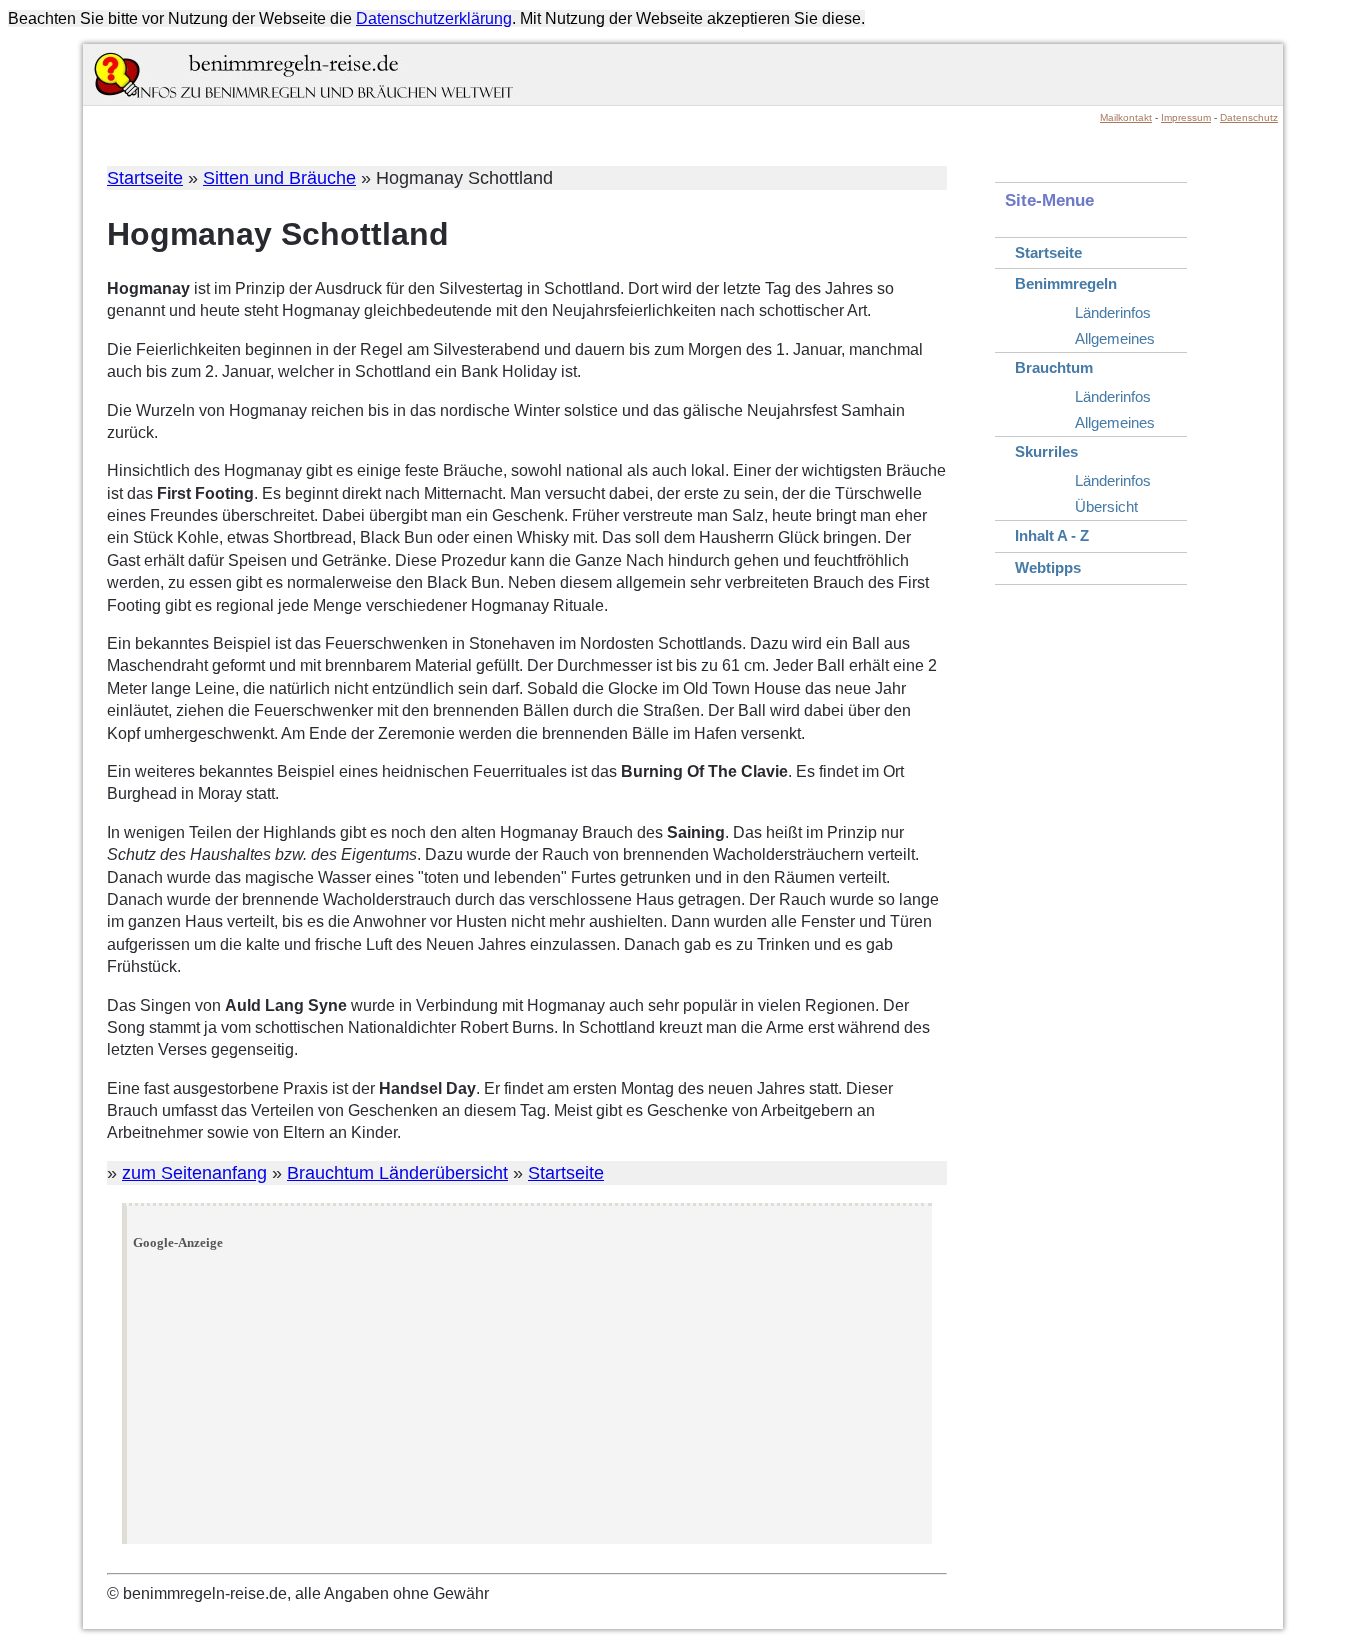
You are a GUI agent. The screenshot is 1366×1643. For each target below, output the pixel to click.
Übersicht (1106, 506)
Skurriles (1046, 451)
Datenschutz (1249, 117)
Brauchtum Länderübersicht (397, 1173)
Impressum (1186, 117)
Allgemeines (1115, 338)
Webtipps (1048, 567)
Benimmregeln (1066, 283)
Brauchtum (1054, 367)
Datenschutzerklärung (434, 18)
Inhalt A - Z (1052, 535)
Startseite (145, 178)
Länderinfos (1113, 312)
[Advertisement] (530, 1398)
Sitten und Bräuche (279, 178)
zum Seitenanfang (194, 1173)
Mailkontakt (1126, 117)
